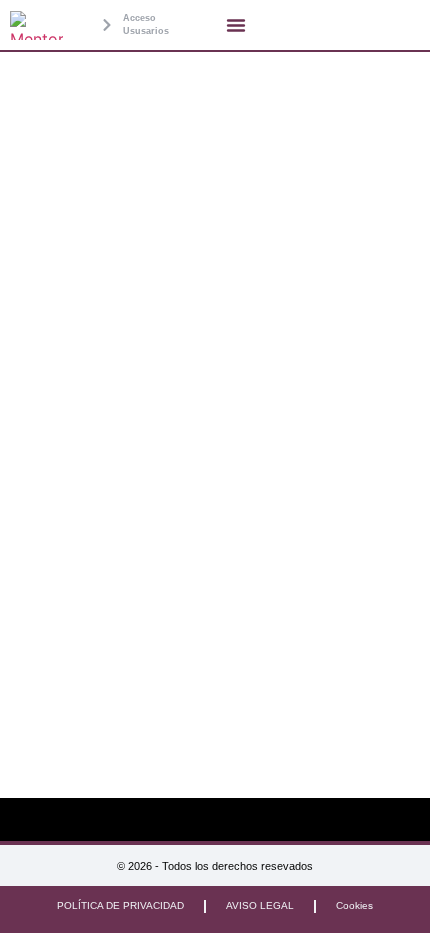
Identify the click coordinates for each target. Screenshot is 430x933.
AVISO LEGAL (260, 905)
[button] (236, 25)
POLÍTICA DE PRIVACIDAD (120, 905)
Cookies (354, 905)
